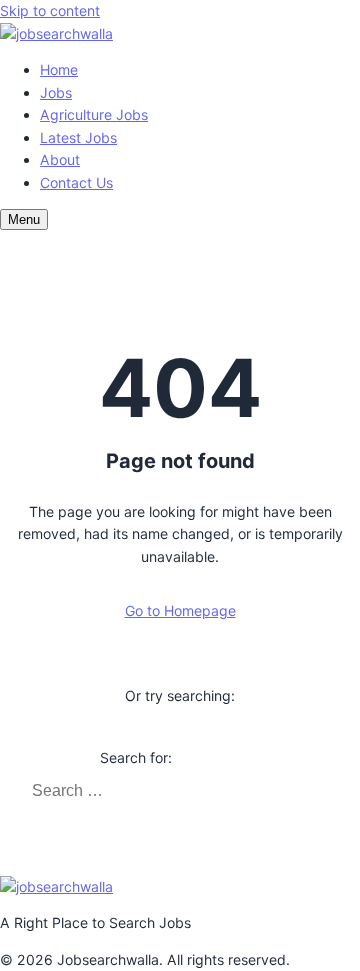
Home (59, 69)
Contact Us (76, 182)
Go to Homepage (180, 610)
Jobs (56, 92)
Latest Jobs (78, 137)
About (60, 159)
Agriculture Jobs (94, 114)
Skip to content (50, 10)
